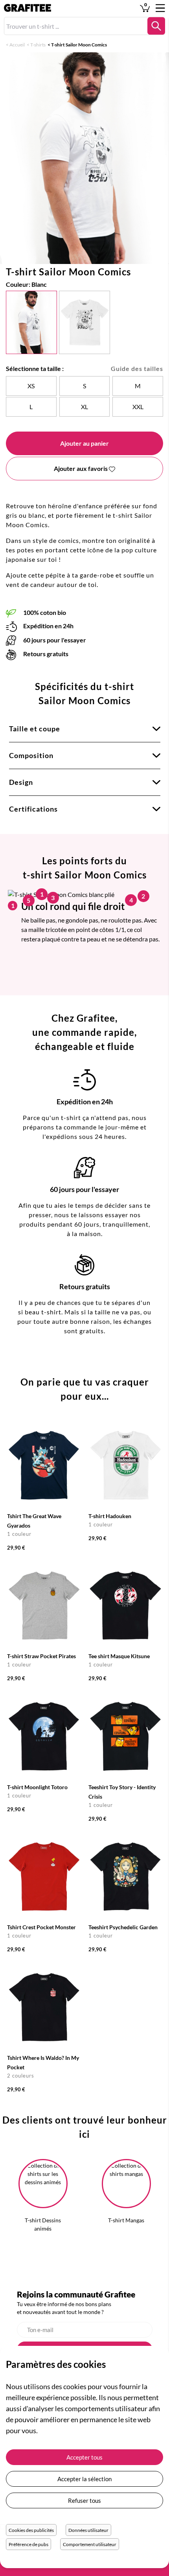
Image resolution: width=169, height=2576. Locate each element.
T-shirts (38, 45)
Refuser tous (84, 2500)
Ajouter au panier (84, 443)
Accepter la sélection (84, 2479)
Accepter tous (84, 2457)
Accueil (17, 45)
